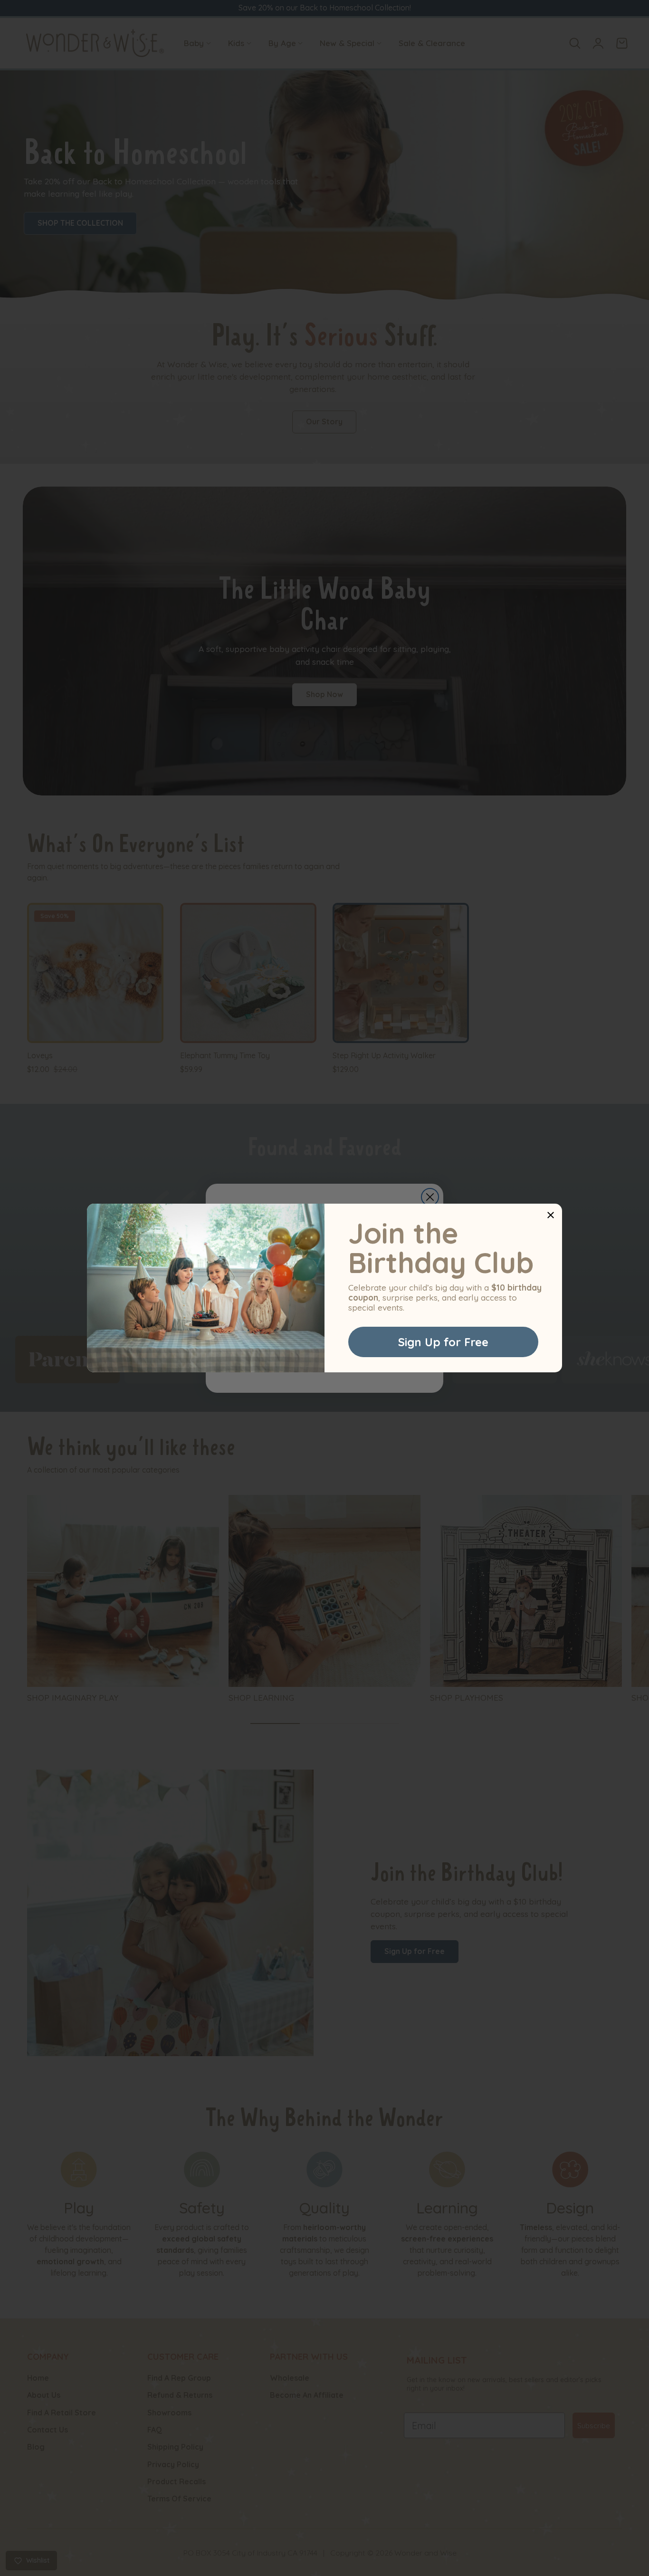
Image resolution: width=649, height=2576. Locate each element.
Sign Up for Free (443, 1342)
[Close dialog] (551, 1215)
